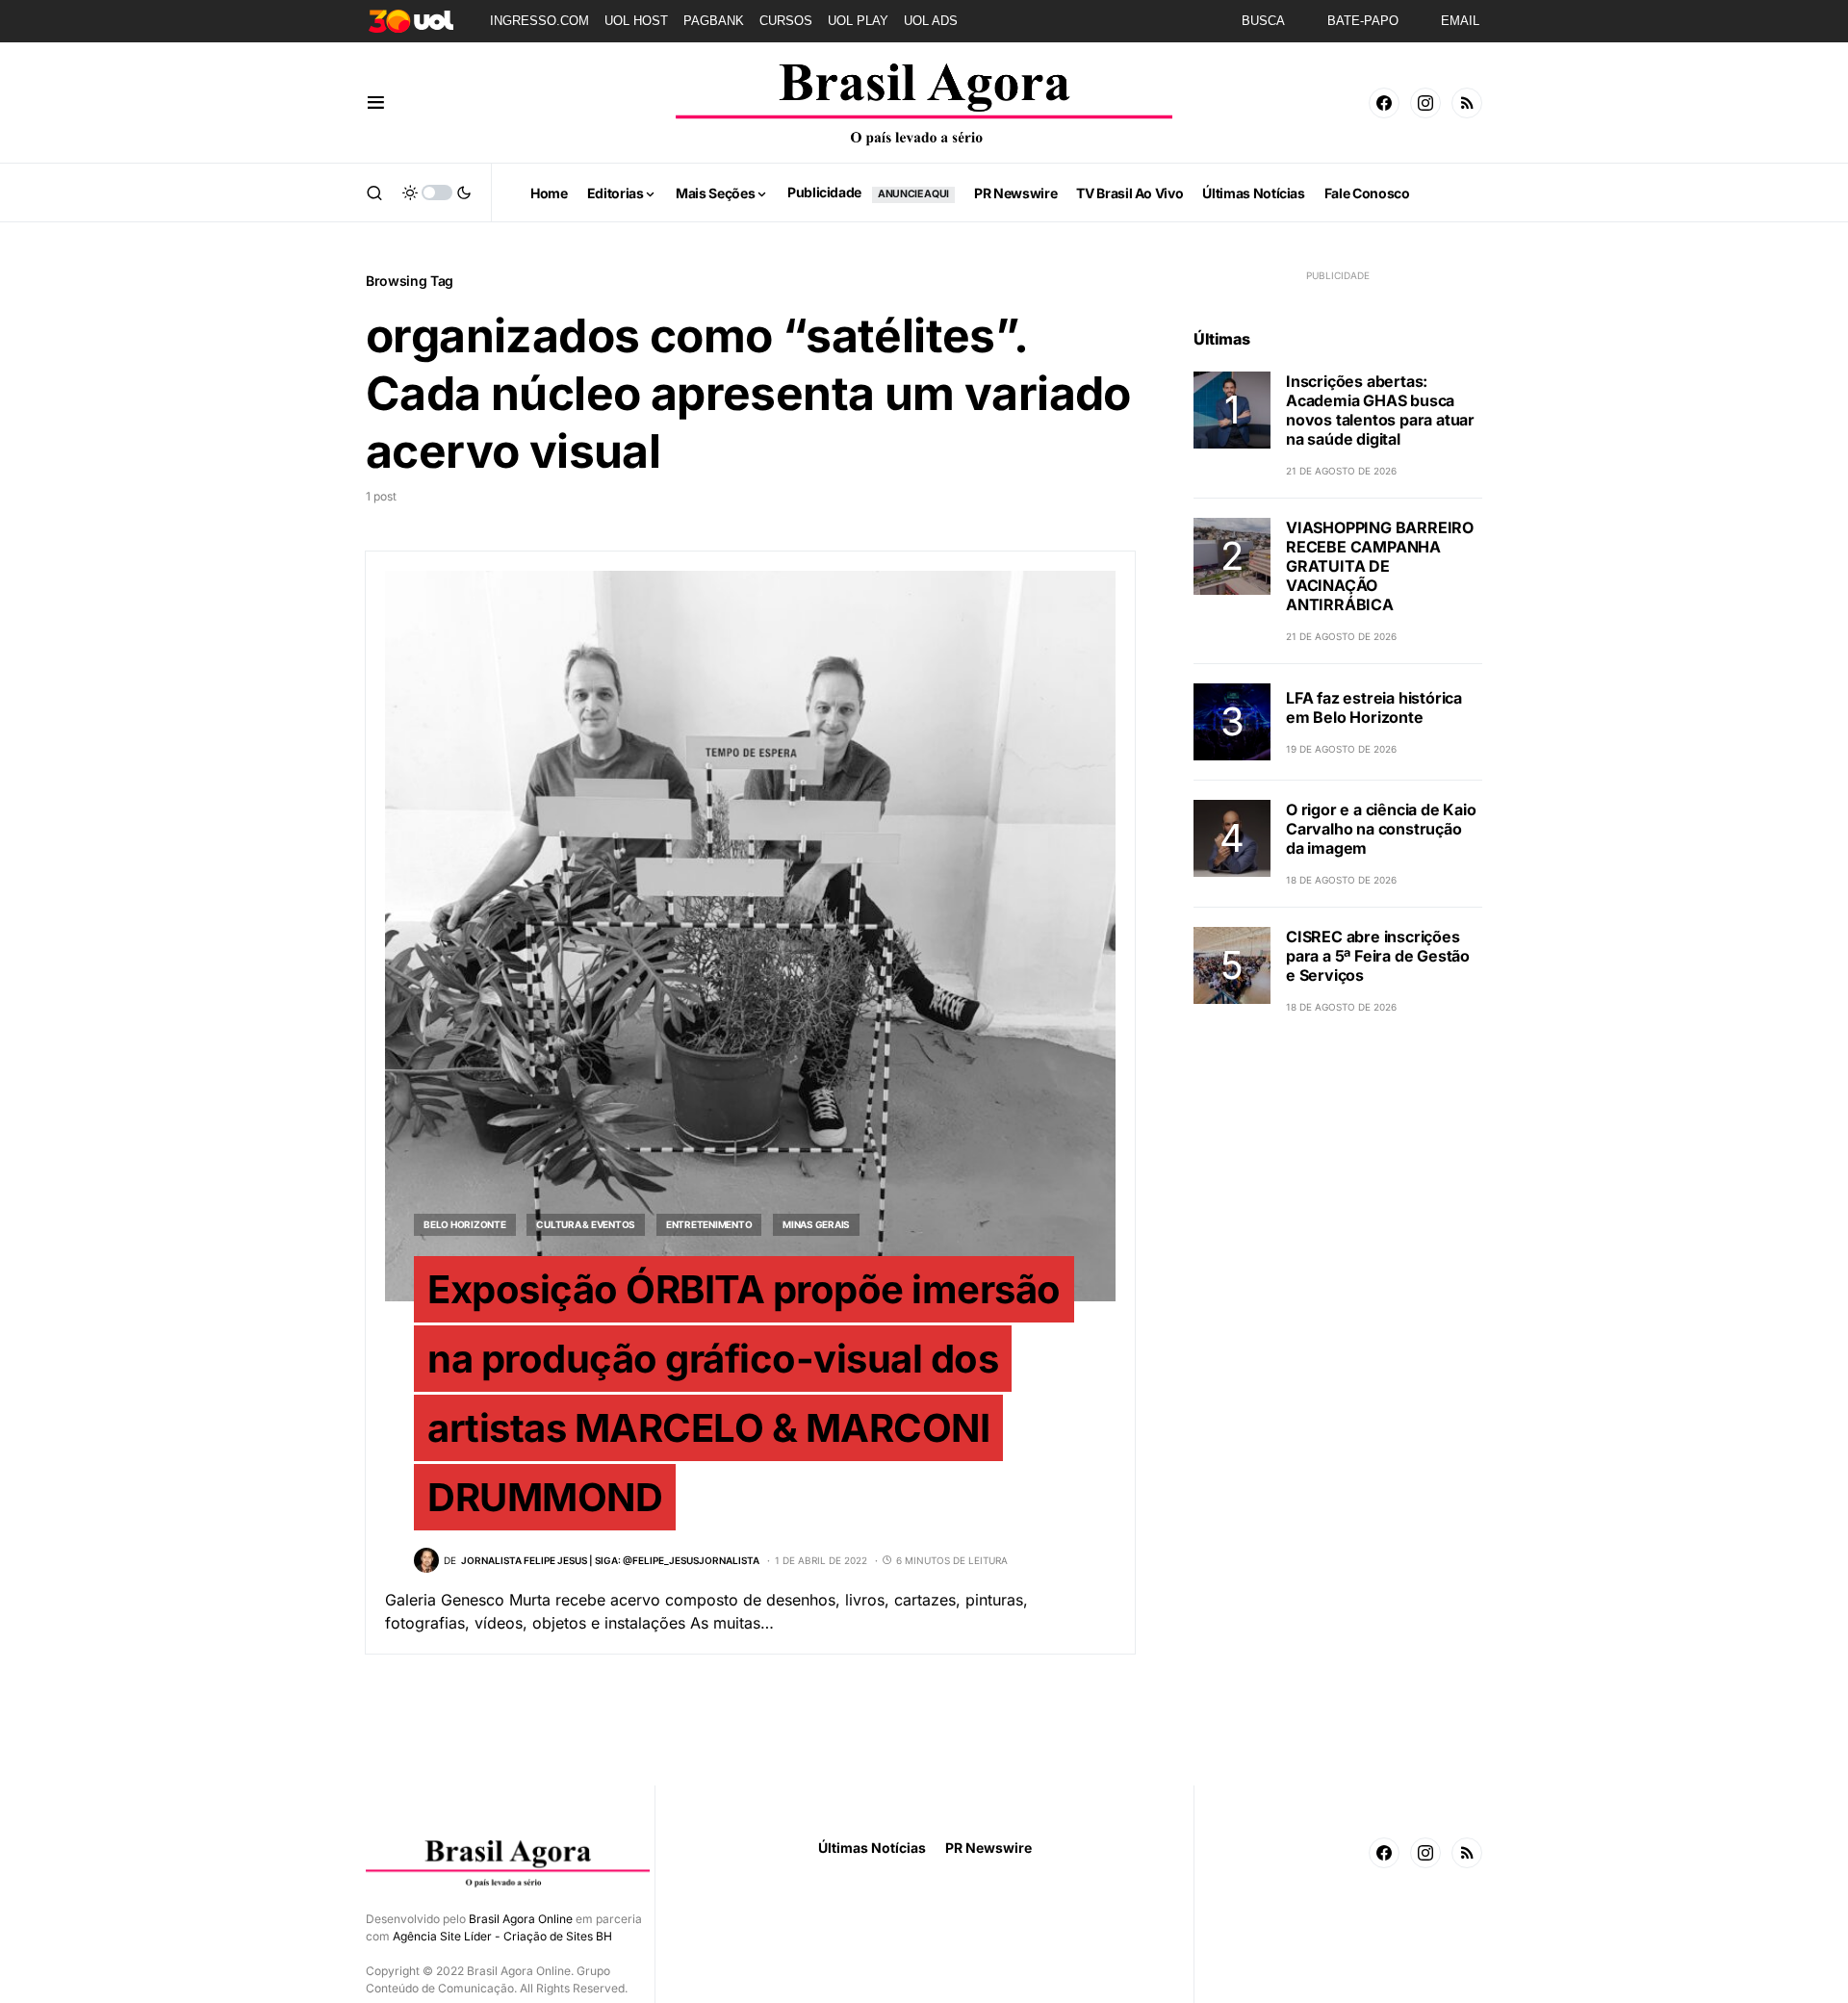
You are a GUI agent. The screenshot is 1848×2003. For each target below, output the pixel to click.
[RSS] (1467, 103)
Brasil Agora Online (521, 1919)
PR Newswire (988, 1848)
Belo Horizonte (465, 1224)
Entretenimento (709, 1224)
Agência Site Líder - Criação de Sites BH (502, 1936)
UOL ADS (931, 21)
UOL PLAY (858, 21)
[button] (376, 103)
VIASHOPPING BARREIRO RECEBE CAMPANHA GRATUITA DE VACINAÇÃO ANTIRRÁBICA (1380, 566)
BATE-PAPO (1363, 21)
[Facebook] (1384, 103)
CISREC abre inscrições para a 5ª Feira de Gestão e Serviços (1378, 956)
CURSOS (786, 21)
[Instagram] (1425, 103)
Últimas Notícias (872, 1848)
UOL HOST (636, 21)
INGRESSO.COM (539, 21)
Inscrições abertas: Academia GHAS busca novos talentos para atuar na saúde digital (1380, 410)
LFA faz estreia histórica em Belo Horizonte (1374, 707)
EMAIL (1460, 21)
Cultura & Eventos (586, 1224)
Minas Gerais (816, 1224)
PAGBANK (714, 21)
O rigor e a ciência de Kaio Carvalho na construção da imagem (1381, 829)
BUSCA (1263, 21)
